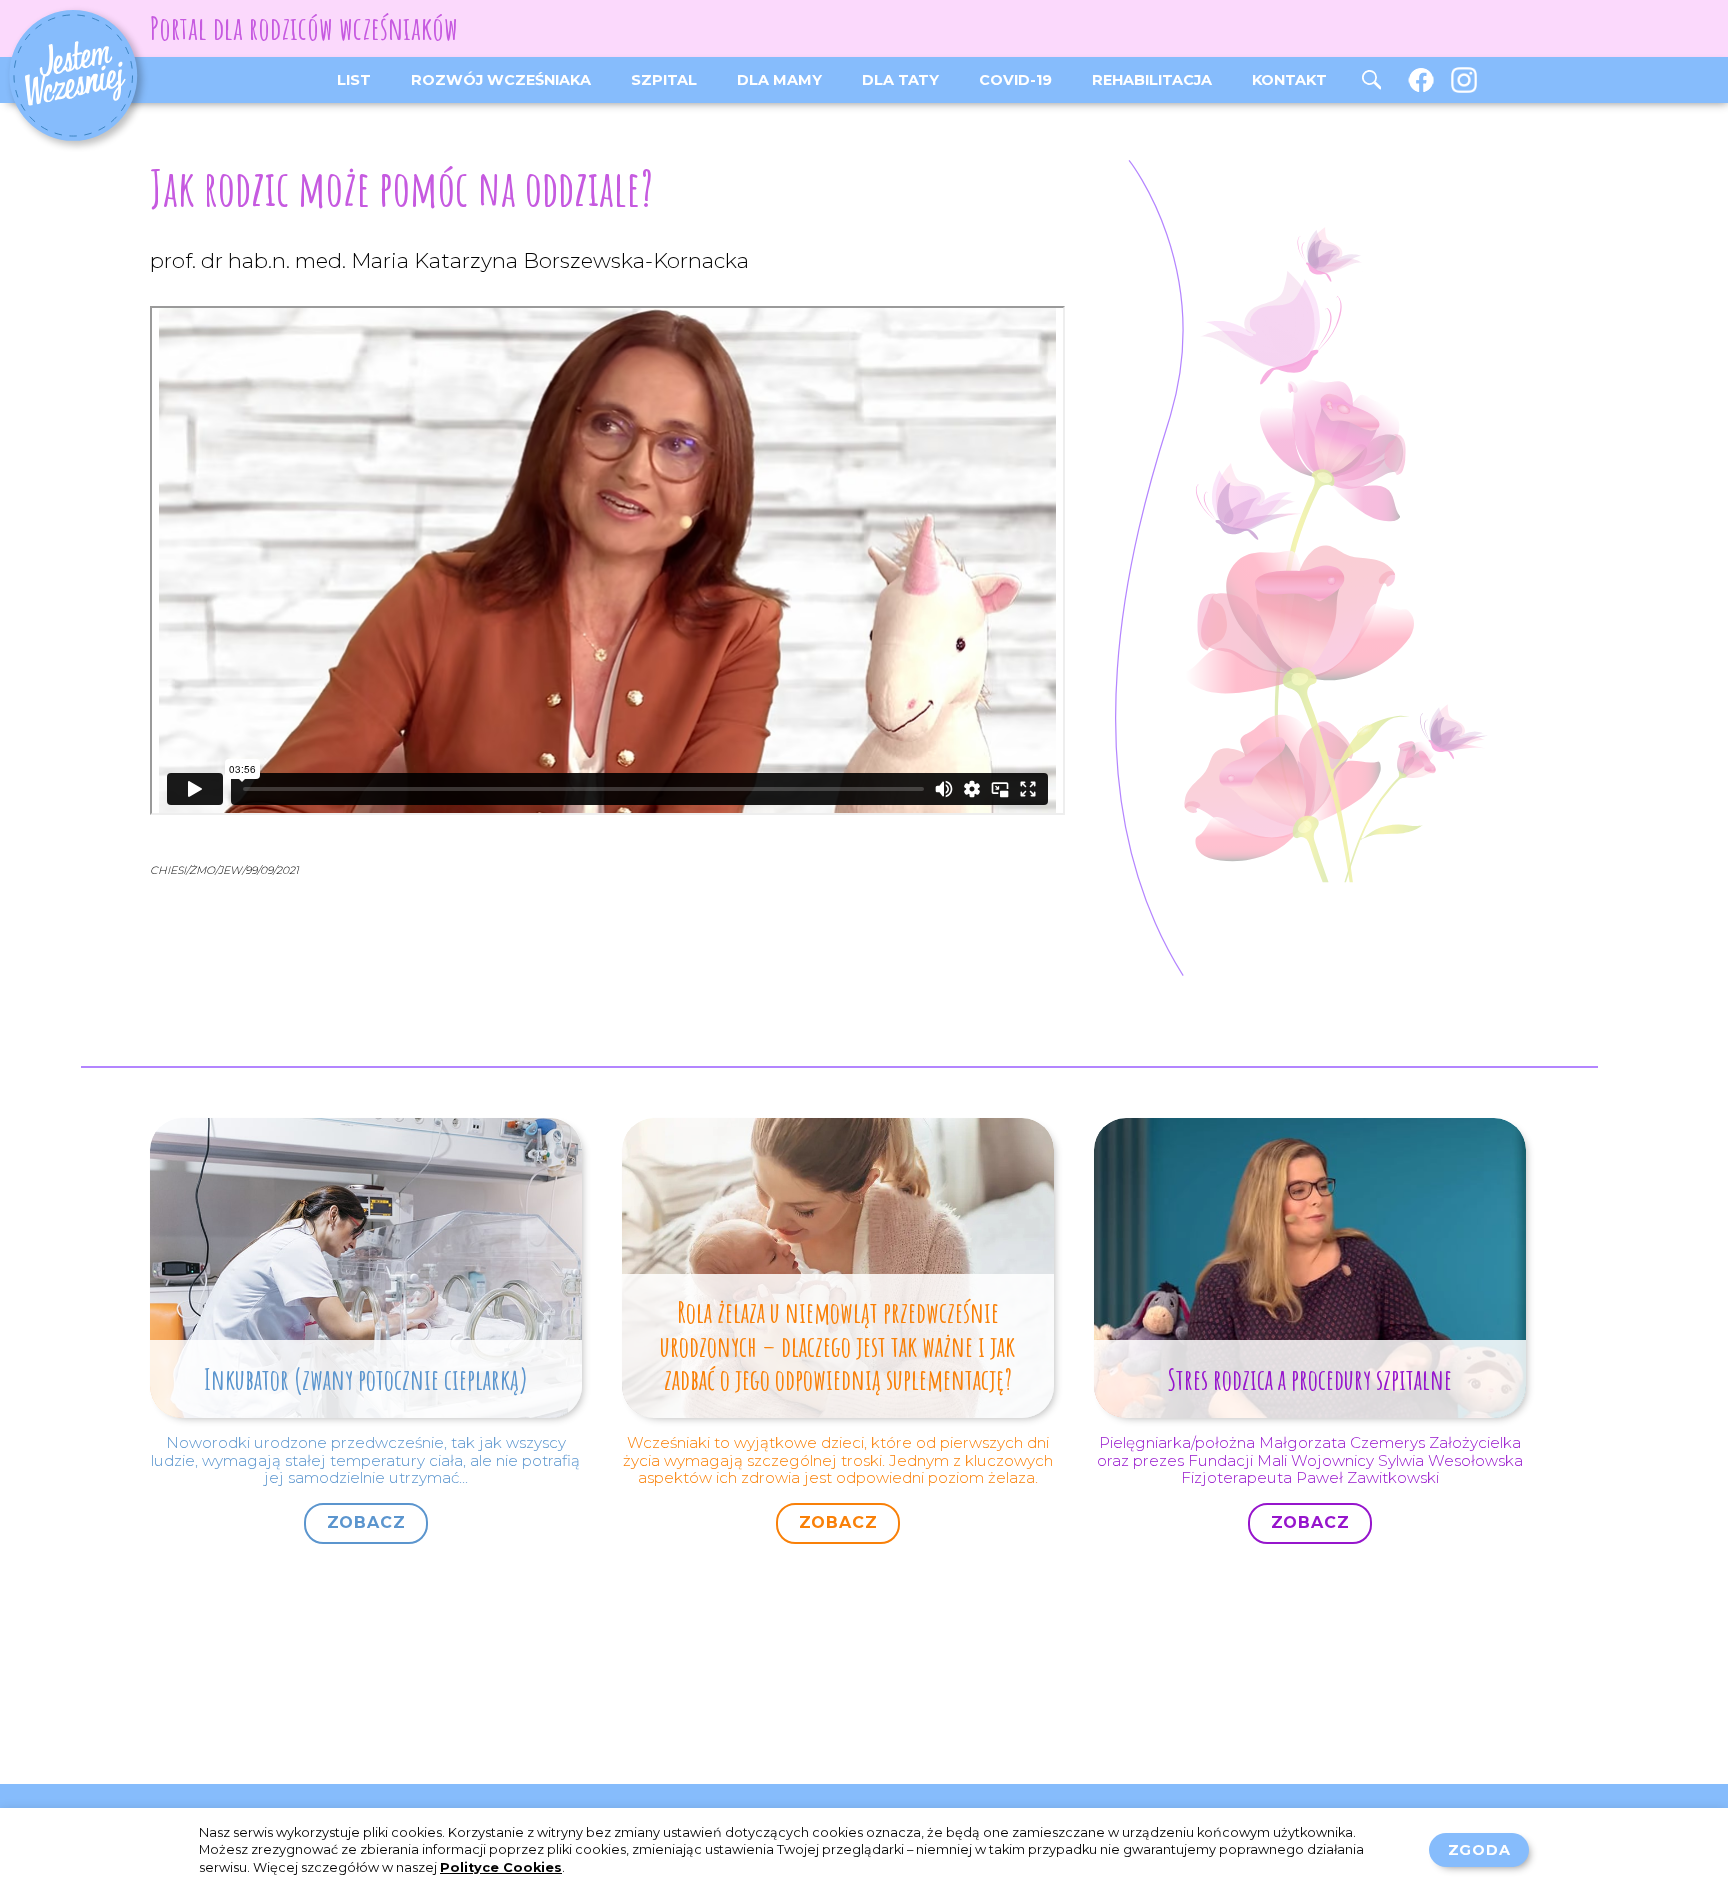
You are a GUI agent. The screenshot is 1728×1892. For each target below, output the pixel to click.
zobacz (366, 1522)
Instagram (1466, 80)
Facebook (1421, 80)
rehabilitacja (1152, 80)
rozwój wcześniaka (501, 80)
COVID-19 (1015, 80)
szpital (664, 80)
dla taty (900, 80)
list (354, 80)
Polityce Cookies (501, 1867)
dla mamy (779, 80)
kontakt (1289, 80)
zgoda (1479, 1850)
